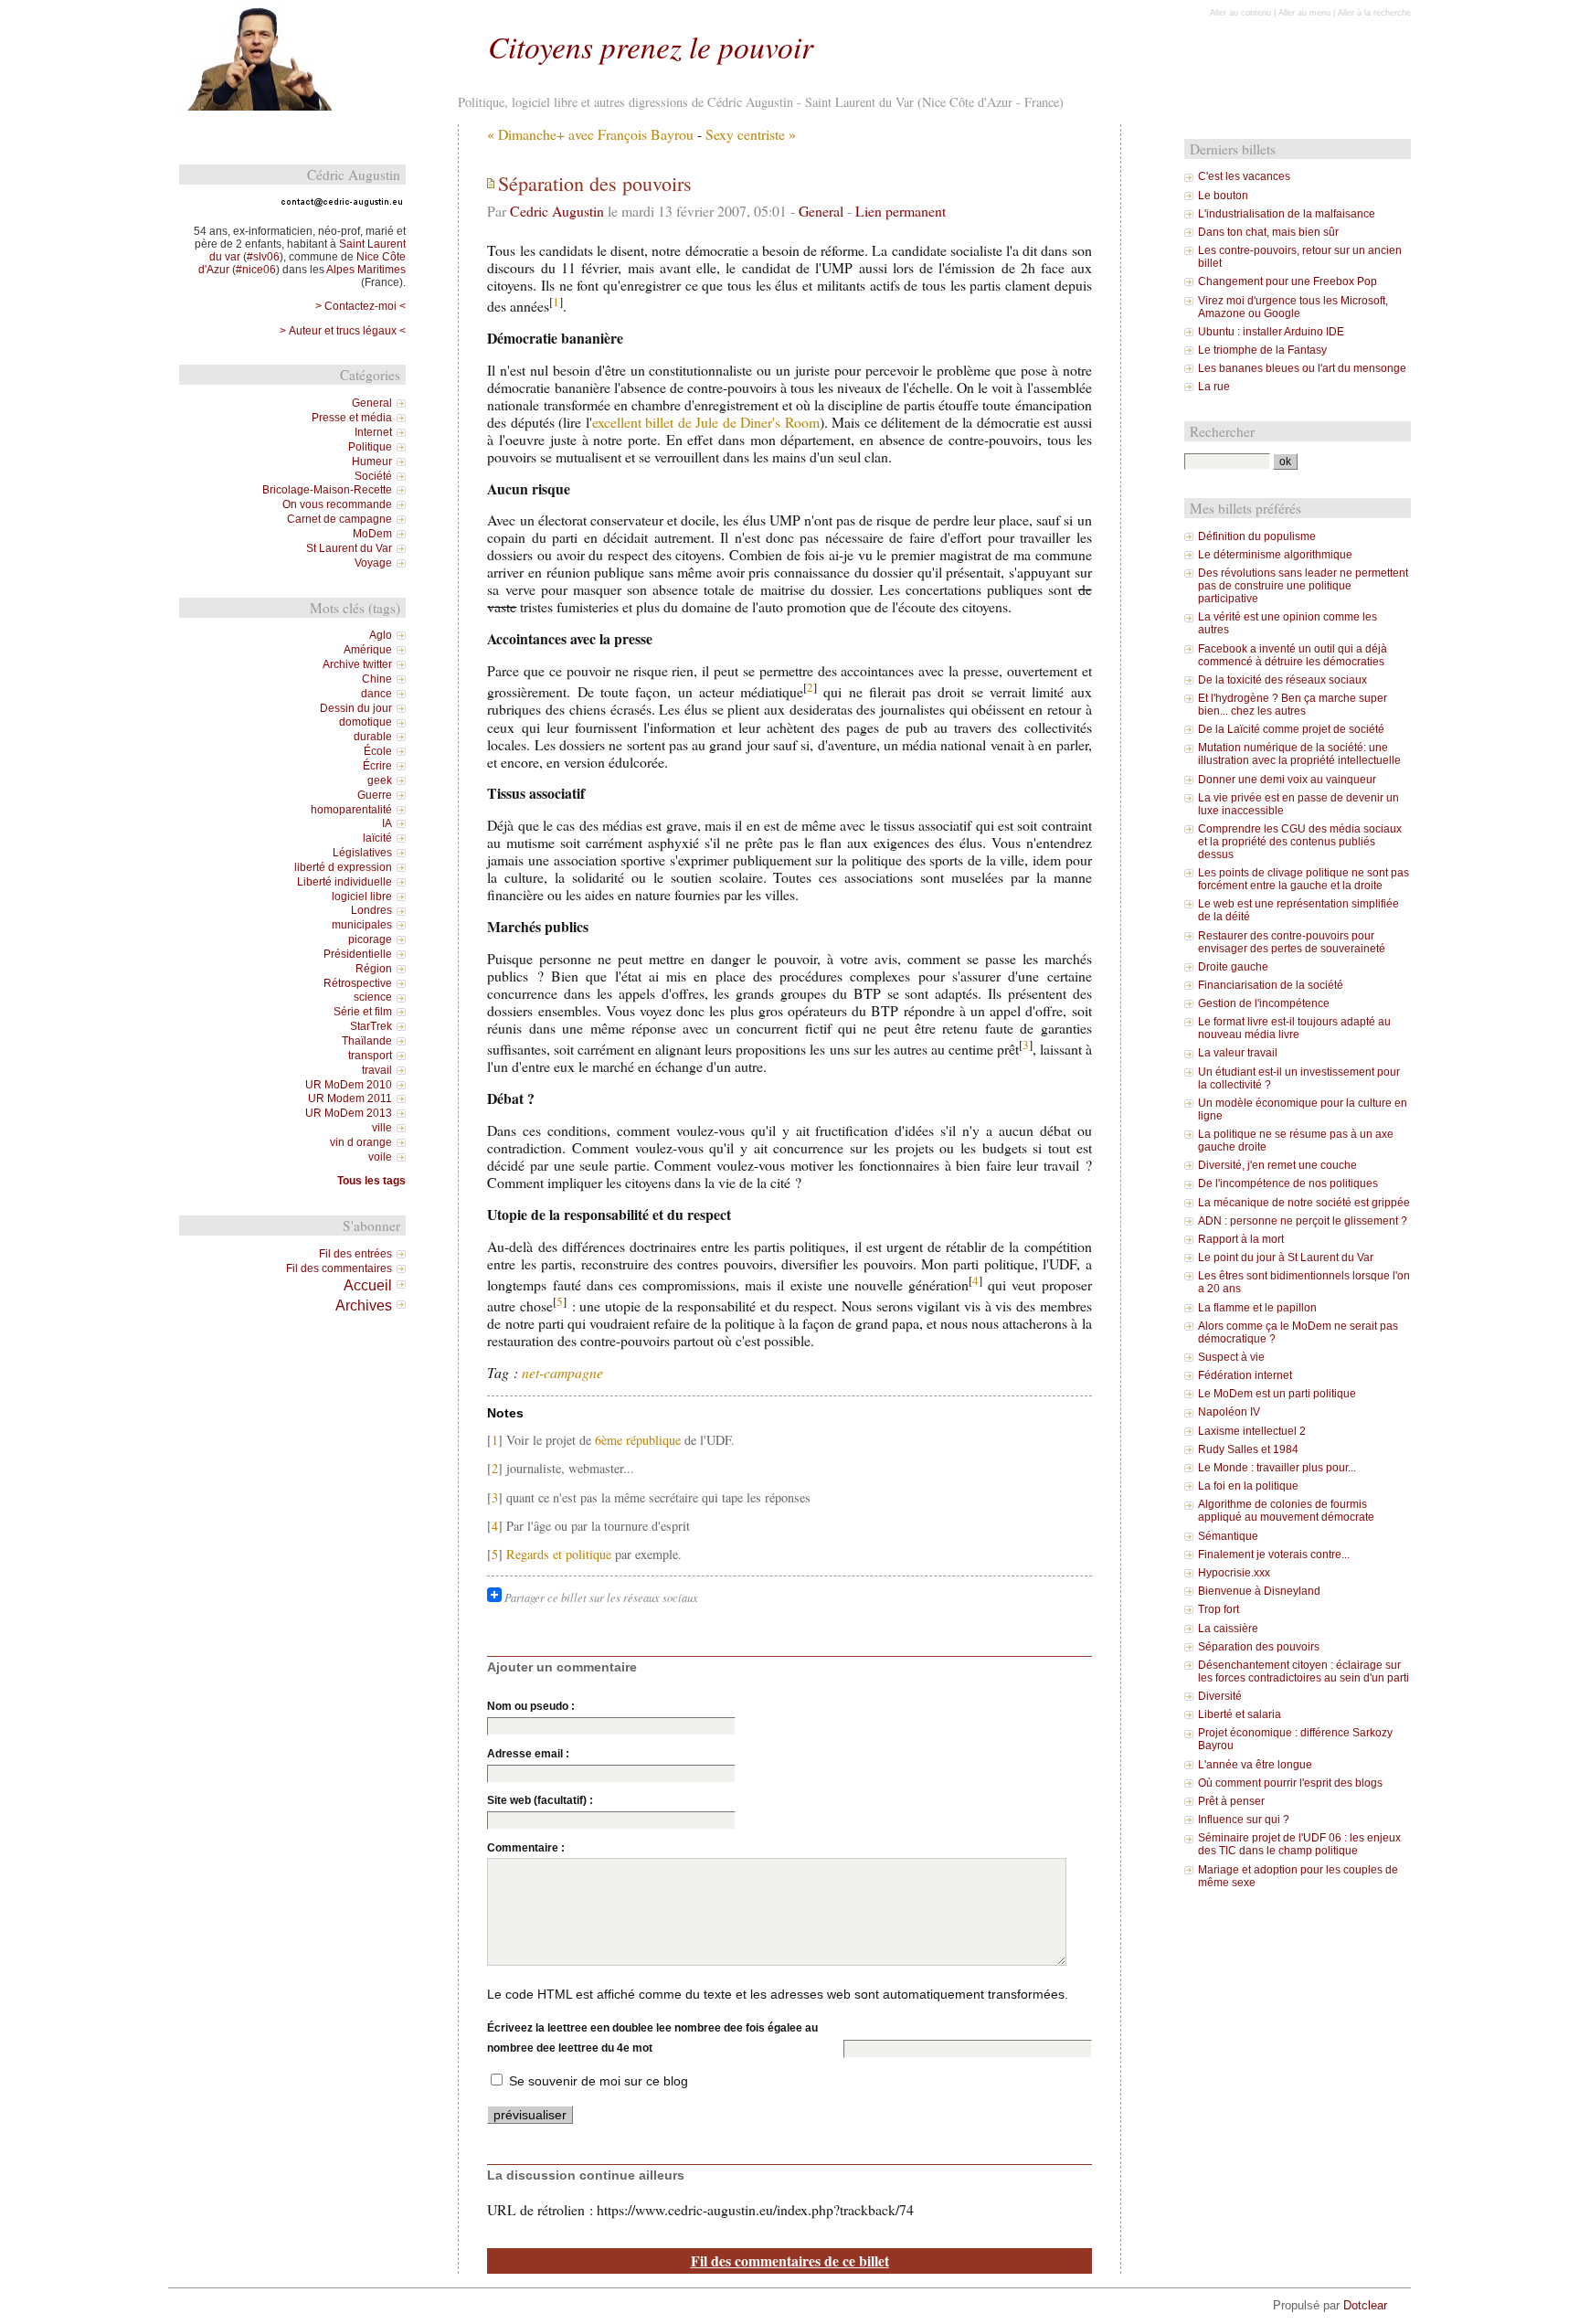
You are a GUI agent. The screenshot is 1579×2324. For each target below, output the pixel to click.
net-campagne (562, 1372)
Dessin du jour (356, 708)
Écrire (377, 766)
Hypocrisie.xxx (1234, 1573)
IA (387, 823)
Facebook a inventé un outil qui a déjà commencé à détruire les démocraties (1293, 655)
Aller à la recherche (1374, 13)
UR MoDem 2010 (349, 1085)
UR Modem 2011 (350, 1098)
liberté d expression (343, 867)
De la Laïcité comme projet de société (1291, 729)
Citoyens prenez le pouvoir (651, 46)
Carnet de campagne (339, 519)
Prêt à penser (1231, 1801)
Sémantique (1228, 1536)
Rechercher (1222, 431)
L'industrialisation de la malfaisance (1287, 214)
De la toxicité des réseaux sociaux (1282, 680)
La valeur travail (1238, 1053)
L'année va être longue (1255, 1765)
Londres (371, 910)
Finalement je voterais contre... (1274, 1555)
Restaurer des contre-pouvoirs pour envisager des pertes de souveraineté (1292, 942)
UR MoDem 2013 (349, 1113)
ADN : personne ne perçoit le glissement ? (1303, 1221)
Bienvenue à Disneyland (1259, 1591)
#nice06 (256, 270)
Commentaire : (526, 1848)
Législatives (362, 853)
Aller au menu (1304, 13)
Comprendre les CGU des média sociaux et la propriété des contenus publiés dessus (1300, 842)
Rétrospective (358, 983)
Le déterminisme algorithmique (1275, 555)
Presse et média (352, 418)
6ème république (638, 1440)
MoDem (372, 534)
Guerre (375, 795)
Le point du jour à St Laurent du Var (1286, 1258)
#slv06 (263, 257)
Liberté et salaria (1240, 1714)
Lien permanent (901, 211)
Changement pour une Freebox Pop (1288, 281)
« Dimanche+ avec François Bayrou (590, 134)
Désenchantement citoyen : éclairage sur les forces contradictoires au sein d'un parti (1303, 1671)
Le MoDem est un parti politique (1277, 1394)
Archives (364, 1305)
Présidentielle (358, 954)
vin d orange (361, 1142)
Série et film (363, 1012)
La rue (1214, 387)
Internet (373, 432)
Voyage (373, 563)
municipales (362, 925)
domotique (366, 722)
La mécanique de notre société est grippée (1304, 1203)
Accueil (368, 1285)
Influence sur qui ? (1244, 1820)
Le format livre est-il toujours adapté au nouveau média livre (1294, 1028)
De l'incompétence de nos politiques (1288, 1183)
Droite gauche (1233, 967)
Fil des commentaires (339, 1268)
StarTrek (371, 1026)
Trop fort (1219, 1609)
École (378, 751)
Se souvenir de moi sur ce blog (599, 2081)
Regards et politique (559, 1554)
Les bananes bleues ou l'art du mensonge (1302, 368)
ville (382, 1128)
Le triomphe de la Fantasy (1262, 350)
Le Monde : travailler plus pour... (1277, 1468)
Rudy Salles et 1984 (1248, 1449)
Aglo (381, 635)
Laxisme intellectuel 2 (1252, 1431)
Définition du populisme (1257, 536)
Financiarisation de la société (1271, 985)
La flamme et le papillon (1257, 1308)
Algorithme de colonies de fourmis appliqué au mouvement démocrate (1286, 1511)
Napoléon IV (1229, 1412)
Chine (377, 679)
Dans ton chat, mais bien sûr (1268, 232)
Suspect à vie (1231, 1357)
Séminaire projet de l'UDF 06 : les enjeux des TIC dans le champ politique (1299, 1844)
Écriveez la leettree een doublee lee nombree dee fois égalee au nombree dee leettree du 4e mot (652, 2038)
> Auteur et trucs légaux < (343, 331)
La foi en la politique (1248, 1486)
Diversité (1220, 1696)
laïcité (377, 838)
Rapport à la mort (1241, 1239)
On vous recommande (337, 504)
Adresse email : (528, 1754)
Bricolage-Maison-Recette (327, 490)
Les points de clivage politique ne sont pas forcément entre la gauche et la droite (1303, 879)
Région (374, 969)
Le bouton (1223, 196)
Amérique (368, 650)
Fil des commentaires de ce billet (790, 2260)
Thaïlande (367, 1041)
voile (380, 1157)
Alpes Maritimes (366, 270)
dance (376, 694)
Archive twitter (357, 664)
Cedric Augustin (557, 211)
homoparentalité (351, 810)
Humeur (372, 462)
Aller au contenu (1240, 13)
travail (377, 1070)
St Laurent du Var (349, 548)
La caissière (1228, 1629)
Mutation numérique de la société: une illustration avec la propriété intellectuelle (1299, 754)
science (373, 997)
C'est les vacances (1244, 176)
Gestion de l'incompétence (1264, 1003)
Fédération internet (1245, 1375)
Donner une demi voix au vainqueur (1287, 780)
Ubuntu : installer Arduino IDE (1271, 332)
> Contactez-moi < (360, 306)
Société (373, 476)
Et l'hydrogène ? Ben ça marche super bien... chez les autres (1293, 705)
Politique (370, 447)
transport (370, 1056)
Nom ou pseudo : (531, 1706)
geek (380, 780)
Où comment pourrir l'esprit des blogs (1290, 1783)
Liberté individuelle (344, 882)
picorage (370, 939)
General (821, 211)
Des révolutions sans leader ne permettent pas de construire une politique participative (1303, 586)
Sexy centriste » (751, 134)
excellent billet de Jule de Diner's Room (706, 422)
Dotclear (1365, 2305)
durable (373, 737)
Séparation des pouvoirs (1259, 1647)
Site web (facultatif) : (540, 1800)
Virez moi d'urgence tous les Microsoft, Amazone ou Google (1293, 307)
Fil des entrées (355, 1254)
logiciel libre (362, 897)
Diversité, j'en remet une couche (1277, 1165)
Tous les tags (371, 1181)
